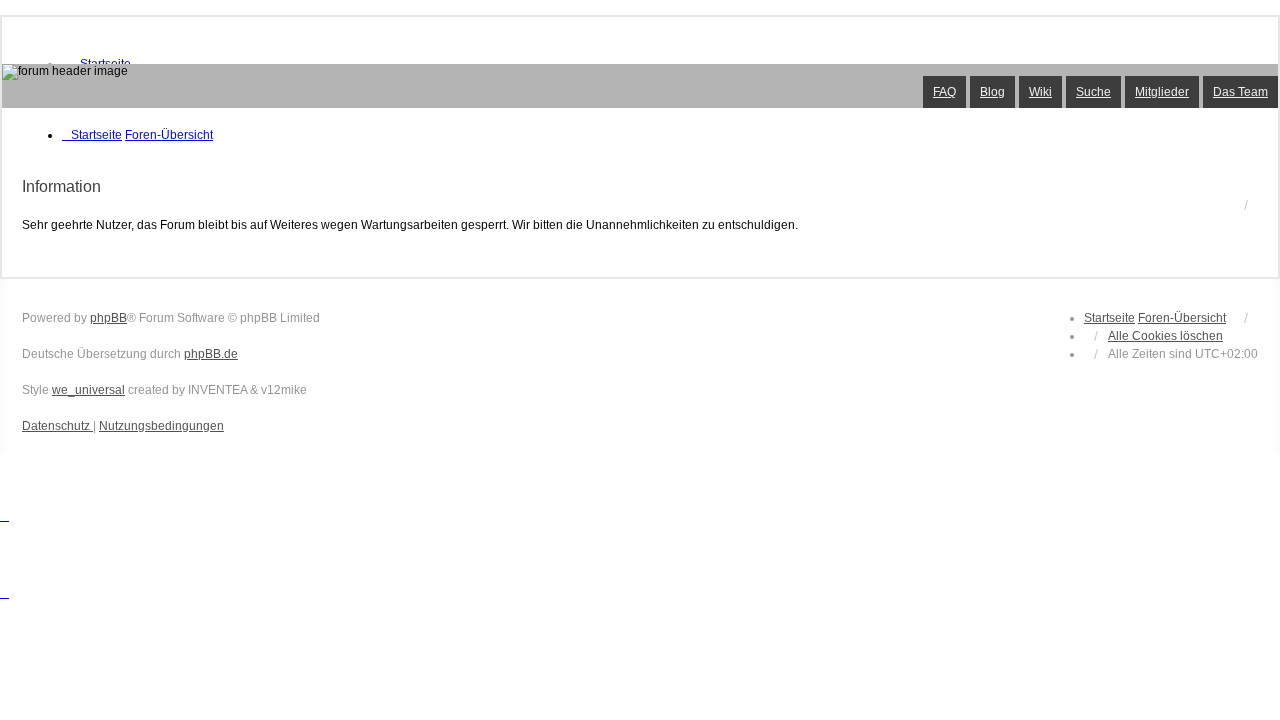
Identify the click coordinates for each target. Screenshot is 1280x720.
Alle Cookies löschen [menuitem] (1165, 336)
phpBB (108, 318)
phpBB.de (211, 354)
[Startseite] (640, 86)
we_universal (88, 390)
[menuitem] (57, 426)
